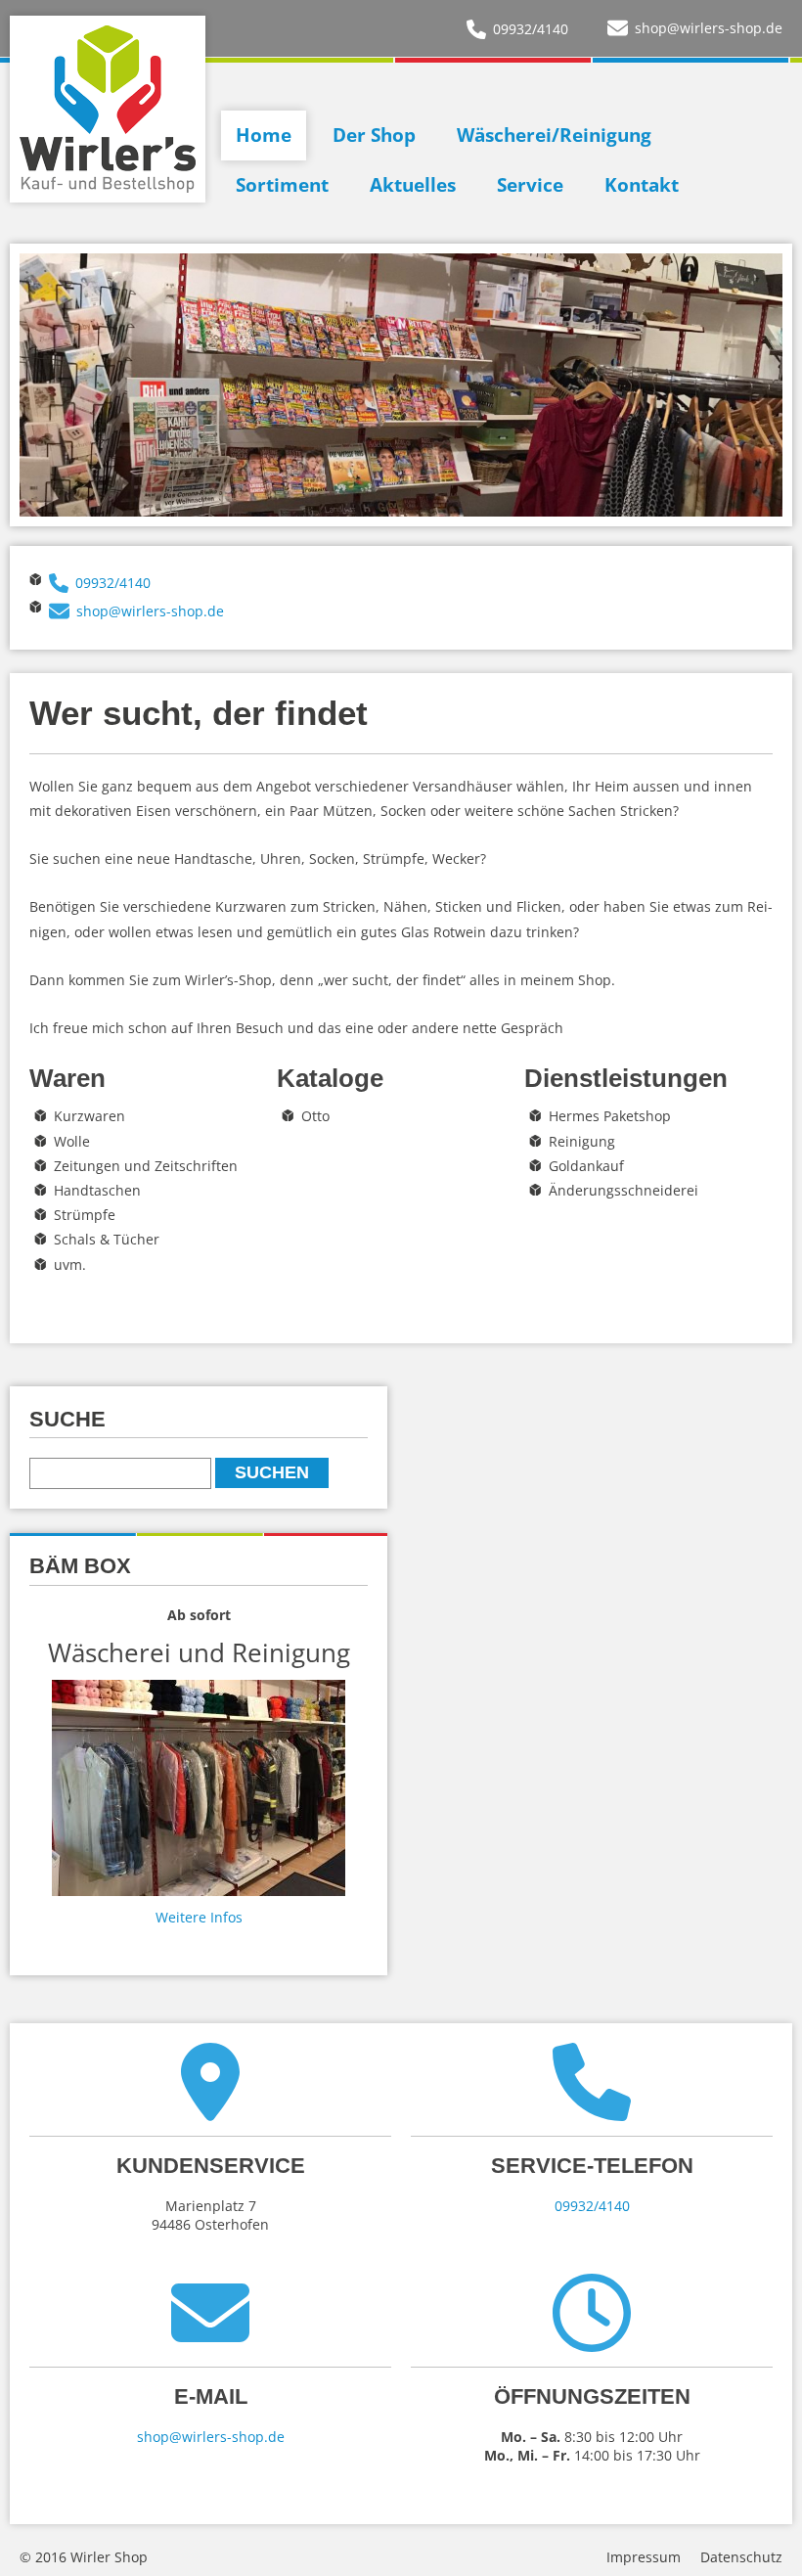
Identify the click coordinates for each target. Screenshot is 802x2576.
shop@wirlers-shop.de (709, 28)
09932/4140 (531, 29)
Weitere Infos (199, 1917)
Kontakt (642, 185)
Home (264, 135)
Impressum (644, 2557)
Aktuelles (413, 185)
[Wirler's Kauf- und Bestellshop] (108, 109)
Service (530, 185)
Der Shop (374, 135)
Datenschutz (741, 2557)
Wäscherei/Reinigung (554, 135)
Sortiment (282, 185)
